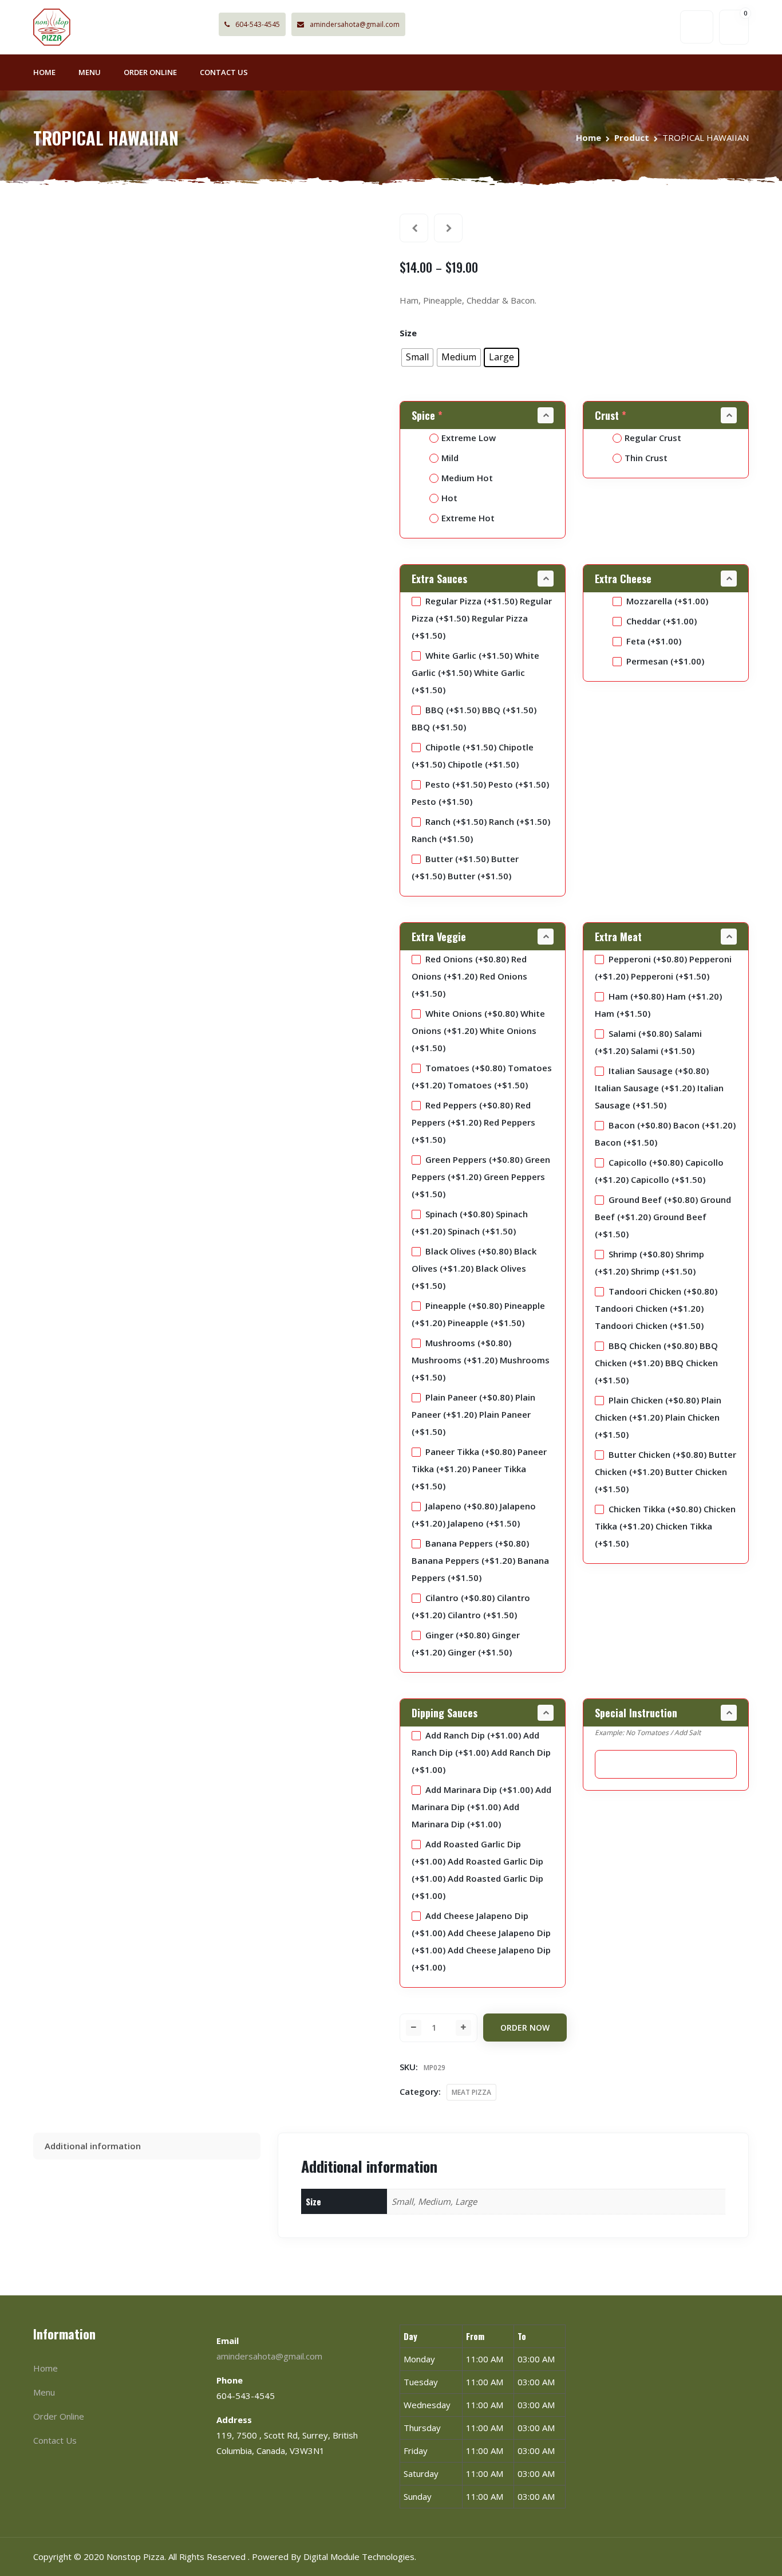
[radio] (417, 357)
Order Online (150, 72)
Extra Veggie (439, 937)
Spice (427, 415)
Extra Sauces (439, 579)
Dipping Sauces (445, 1713)
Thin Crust (646, 458)
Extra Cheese (623, 579)
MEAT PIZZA (471, 2092)
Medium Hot (467, 478)
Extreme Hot (468, 518)
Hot (449, 498)
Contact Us (224, 72)
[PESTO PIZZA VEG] (448, 228)
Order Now (525, 2028)
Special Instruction (636, 1713)
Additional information (93, 2146)
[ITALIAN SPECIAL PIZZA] (414, 228)
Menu (90, 72)
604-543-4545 (258, 24)
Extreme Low (469, 438)
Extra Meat (618, 937)
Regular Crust (653, 438)
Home (44, 72)
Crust (611, 415)
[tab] (147, 2146)
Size (408, 333)
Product (632, 137)
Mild (450, 458)
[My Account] (697, 27)
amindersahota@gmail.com (355, 24)
